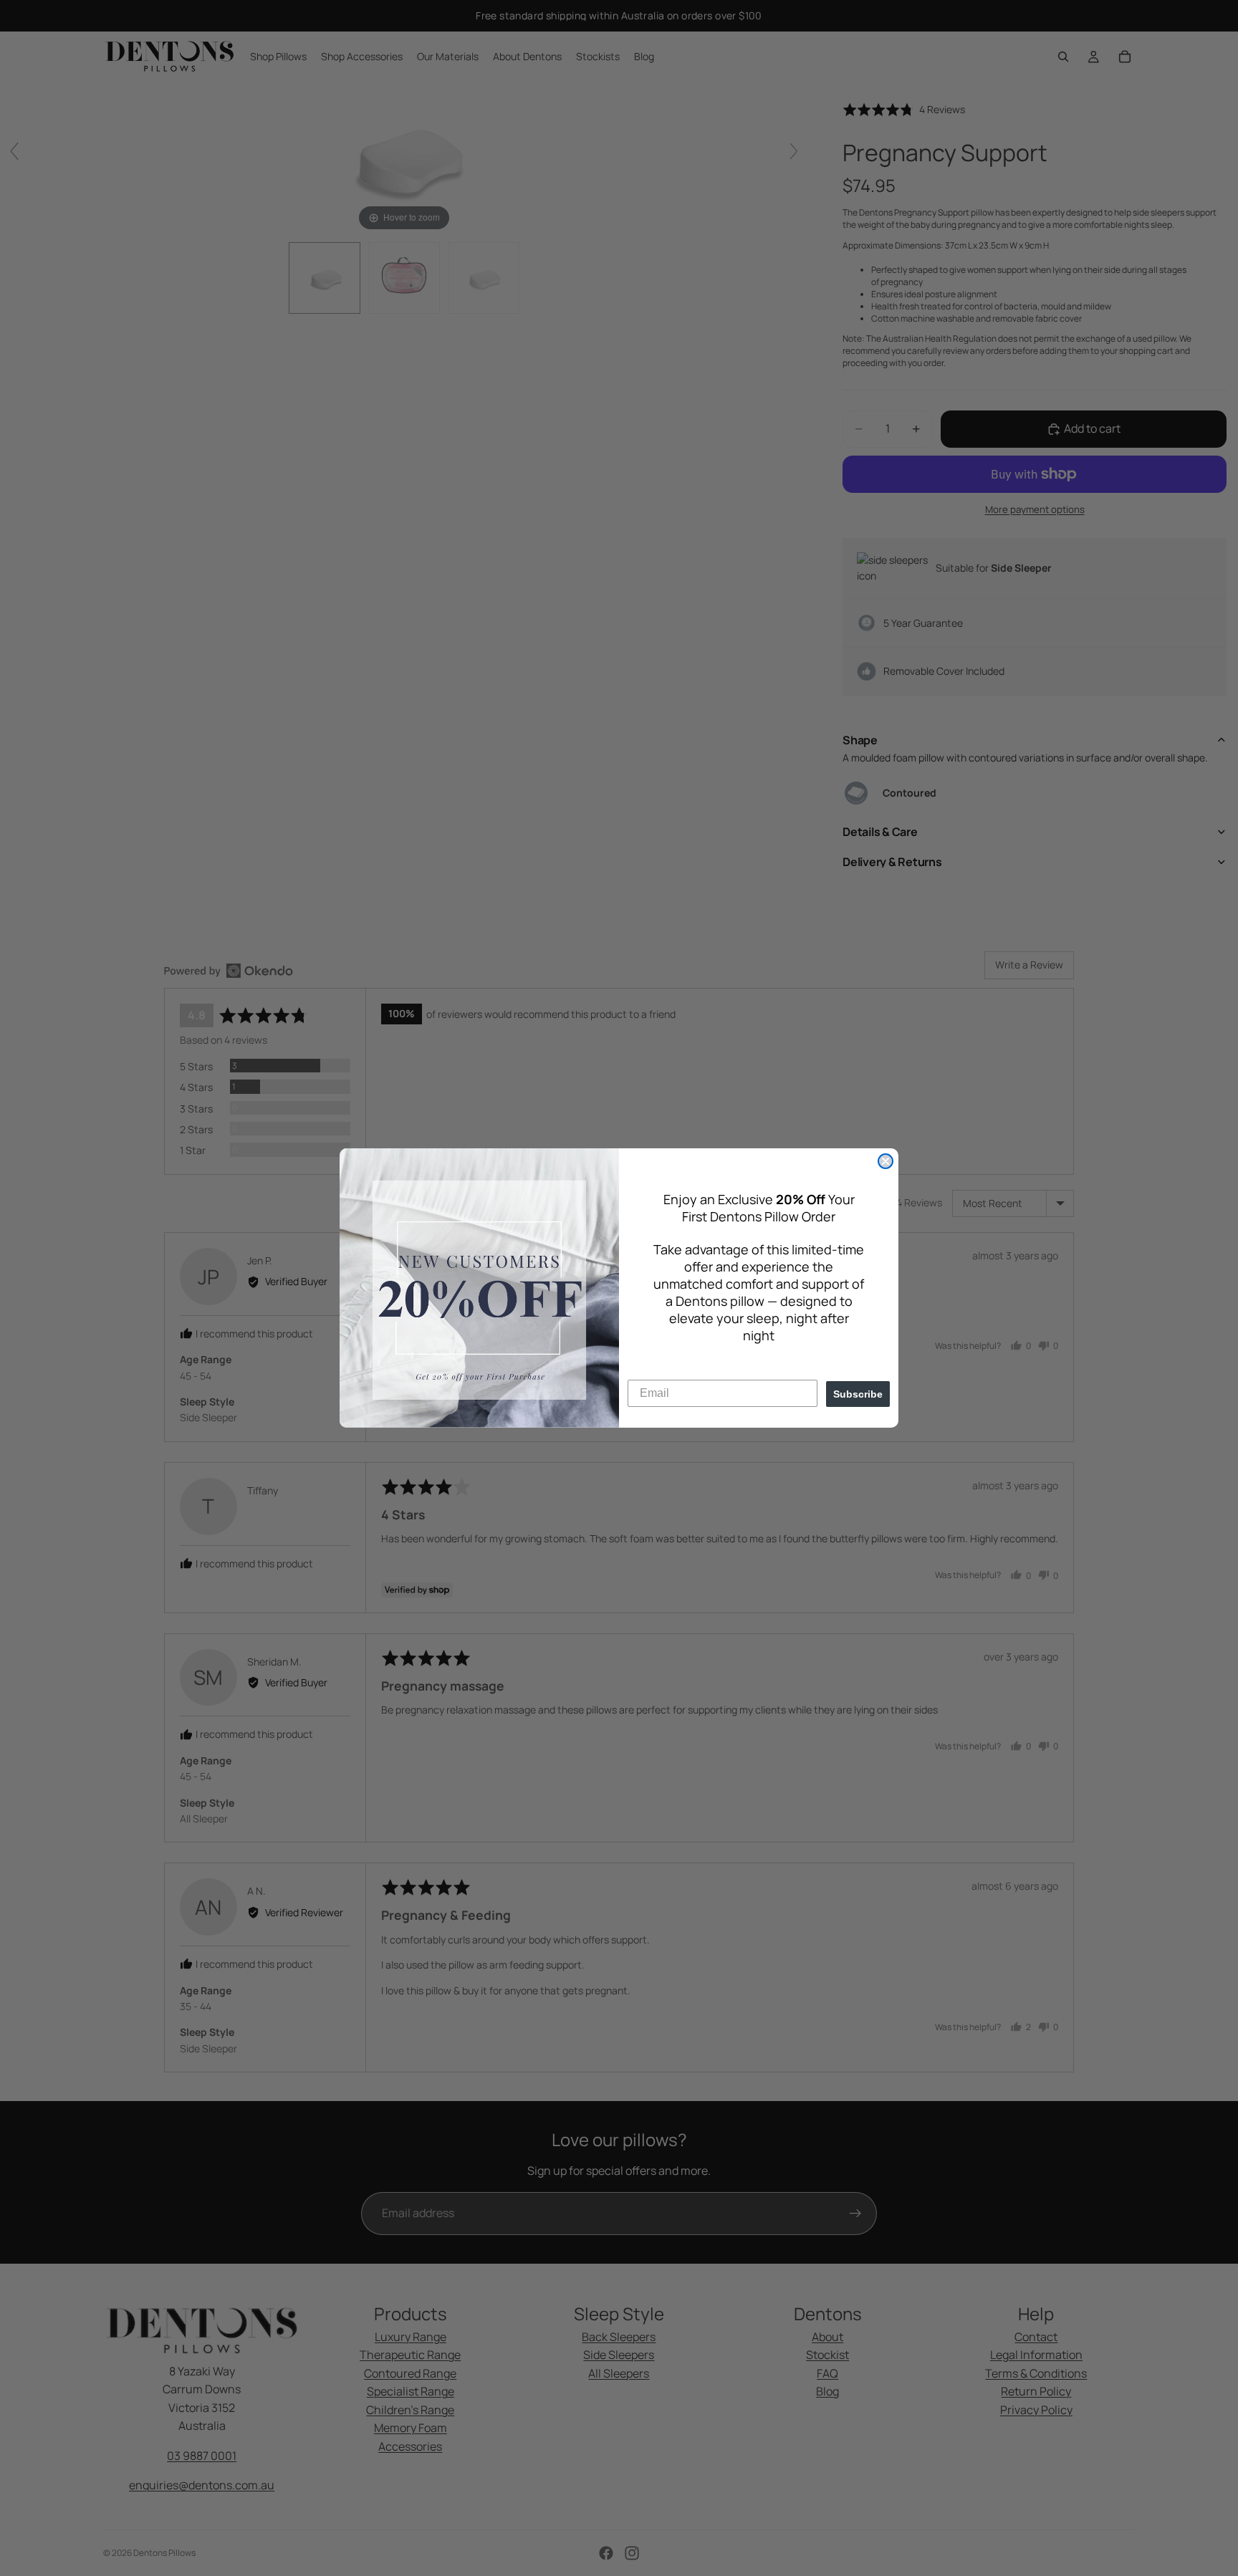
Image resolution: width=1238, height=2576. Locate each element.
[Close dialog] (886, 1161)
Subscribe (858, 1394)
